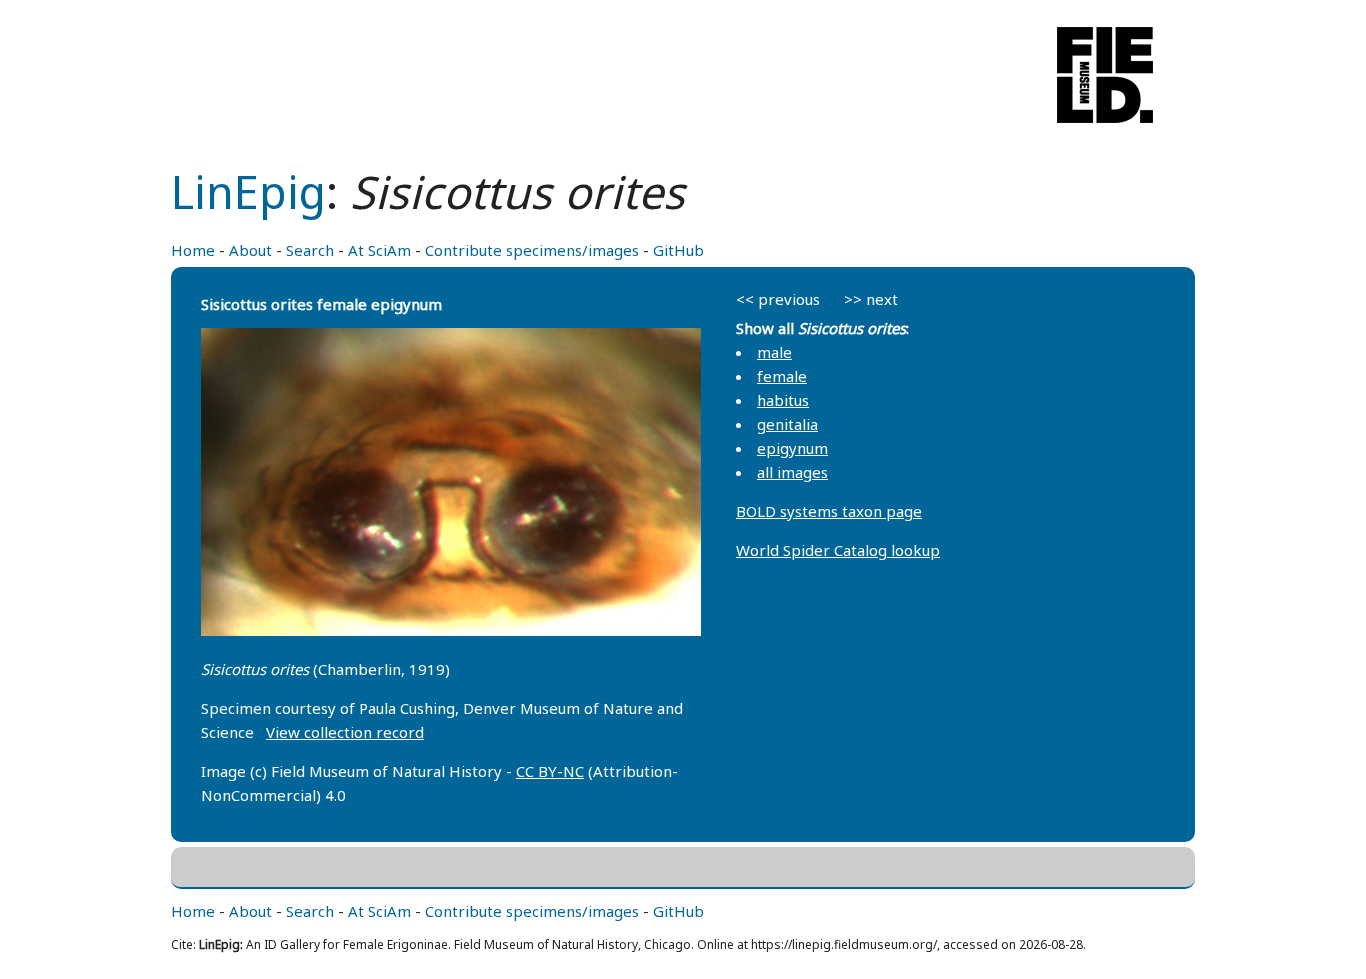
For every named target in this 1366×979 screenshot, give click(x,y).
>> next (871, 299)
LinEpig (248, 191)
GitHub (678, 250)
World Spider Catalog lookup (838, 550)
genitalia (787, 424)
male (774, 352)
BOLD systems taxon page (829, 511)
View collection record (345, 732)
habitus (783, 400)
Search (310, 250)
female (782, 376)
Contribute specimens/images (532, 250)
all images (792, 472)
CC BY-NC (550, 771)
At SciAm (379, 250)
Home (193, 250)
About (250, 250)
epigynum (792, 448)
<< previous (778, 299)
